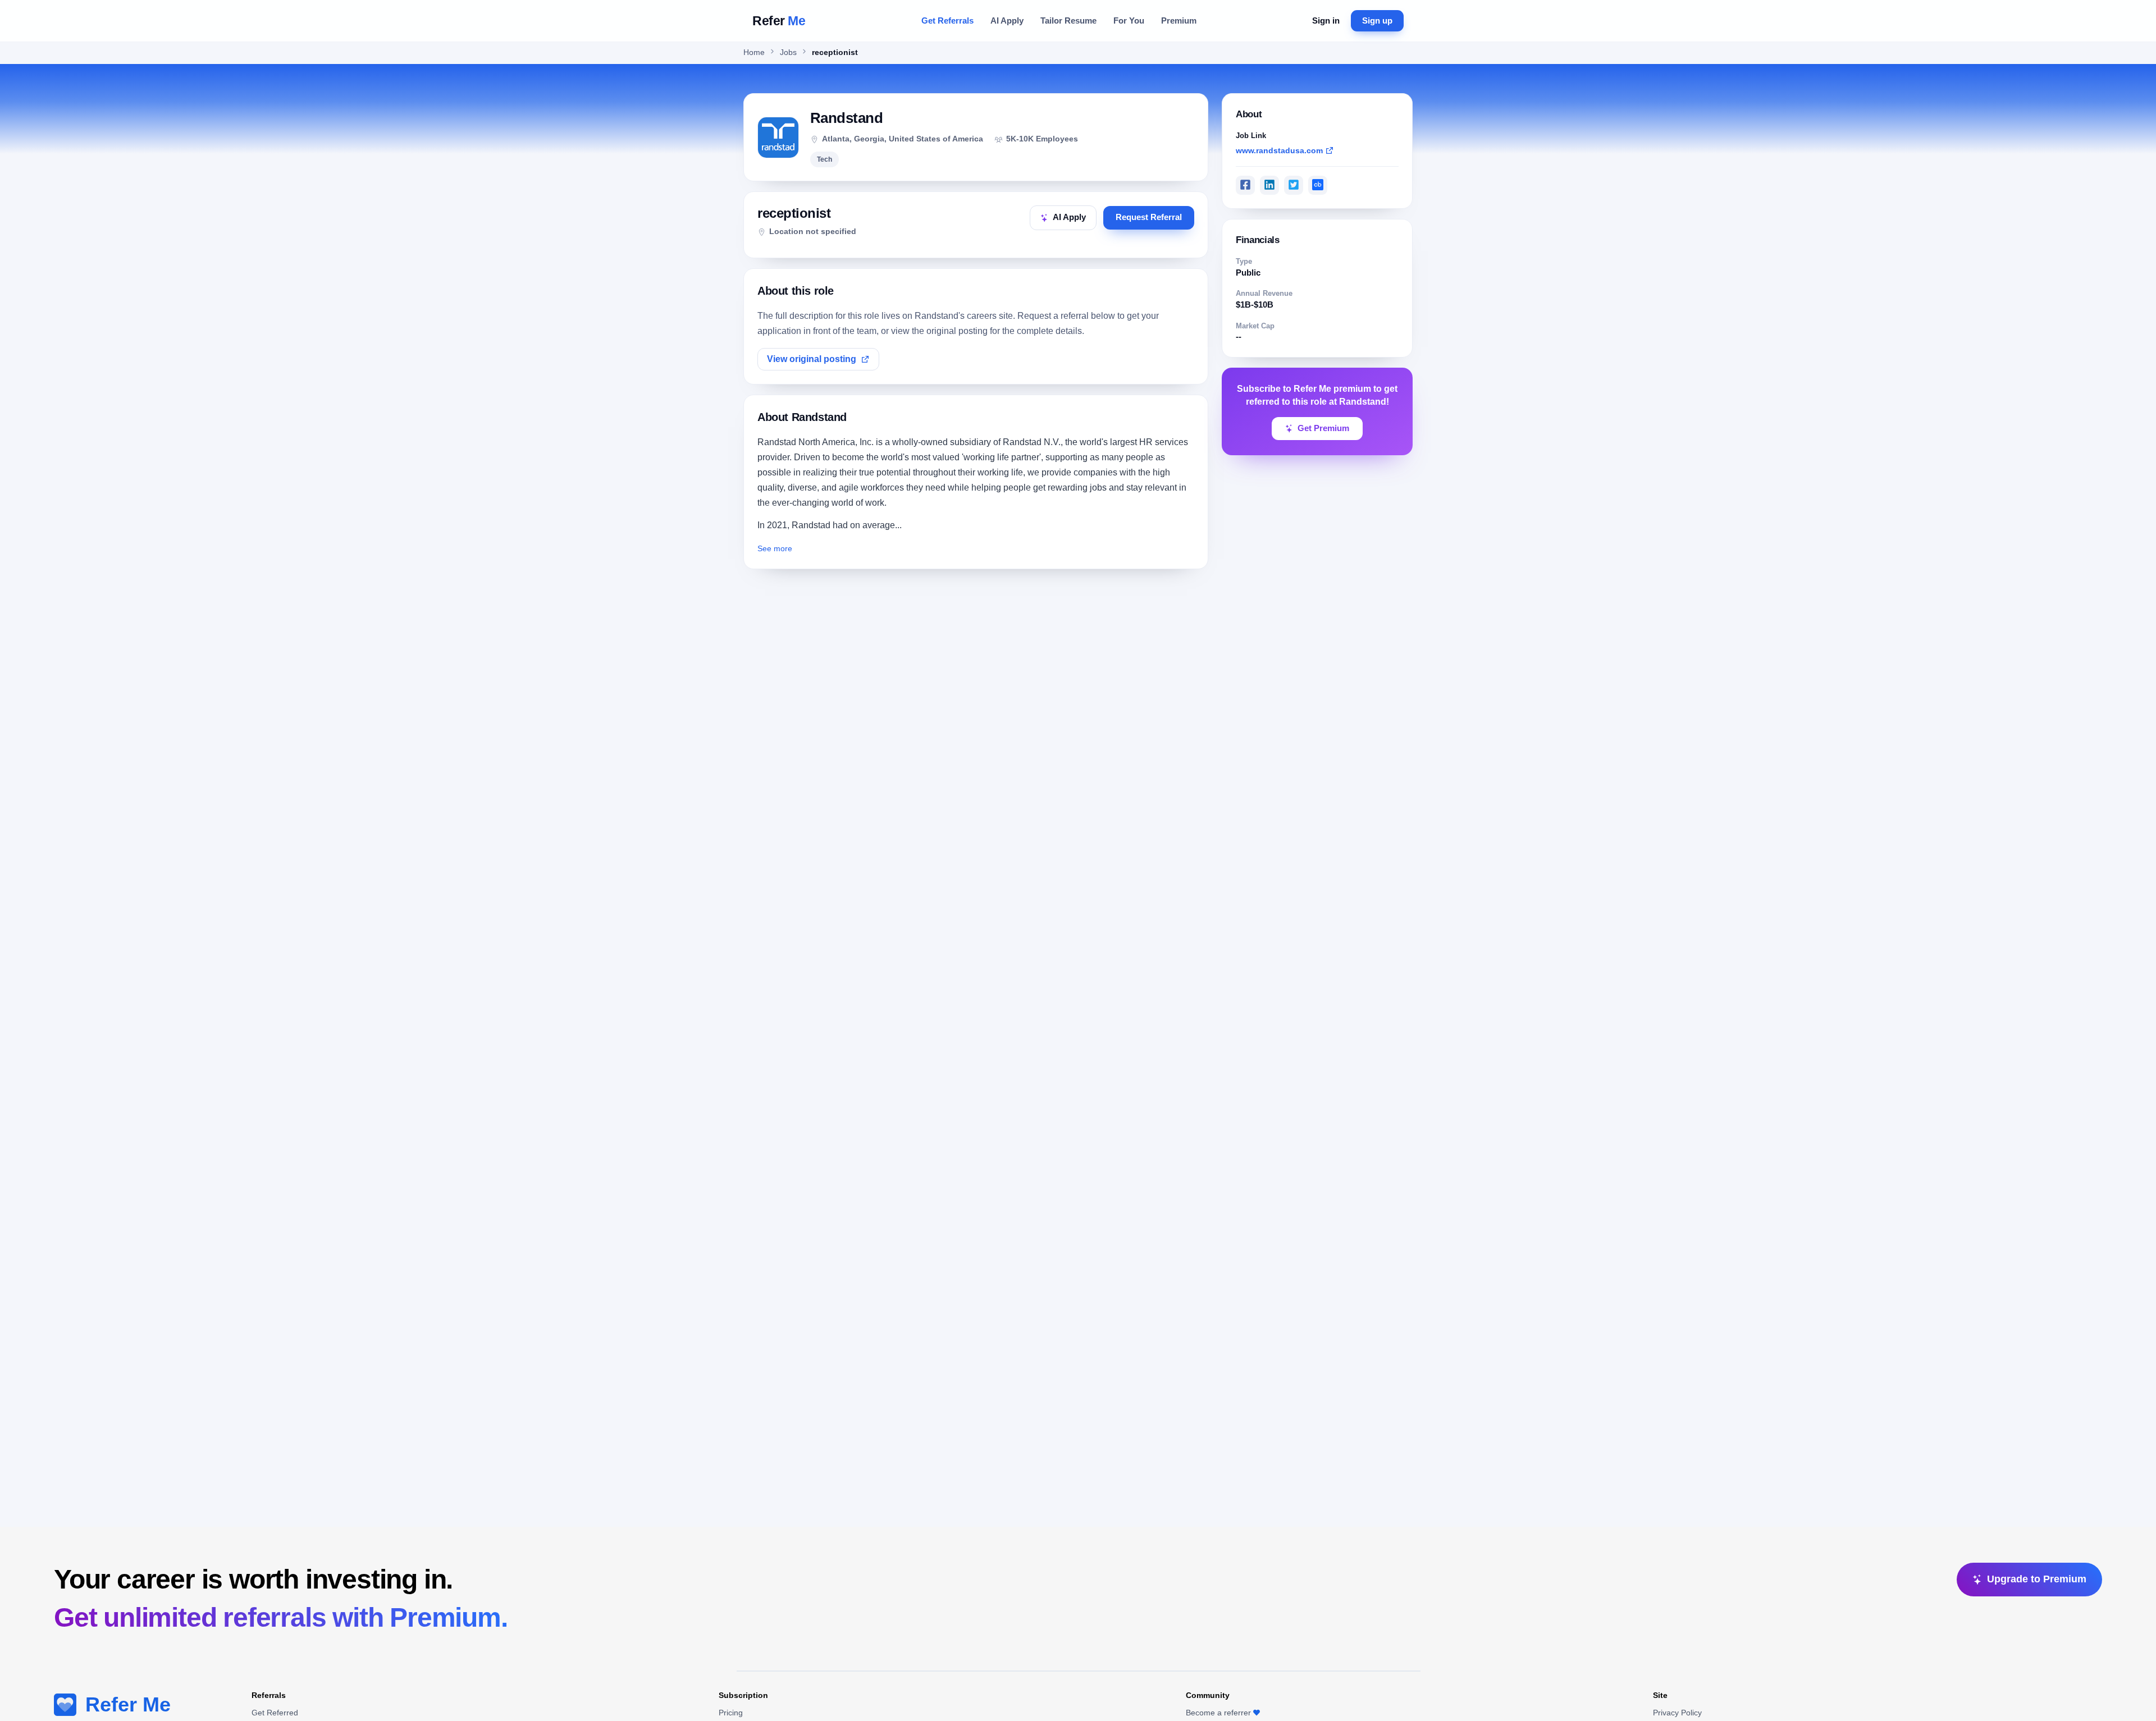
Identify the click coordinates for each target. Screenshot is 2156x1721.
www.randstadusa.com (1279, 150)
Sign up (1377, 20)
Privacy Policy (1677, 1713)
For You (1129, 20)
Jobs (788, 52)
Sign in (1326, 20)
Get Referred (275, 1713)
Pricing (731, 1713)
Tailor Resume (1068, 20)
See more (775, 548)
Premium (1179, 20)
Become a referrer (1218, 1713)
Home (754, 52)
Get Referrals (947, 20)
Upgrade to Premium (2037, 1579)
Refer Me (128, 1704)
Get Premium (1323, 428)
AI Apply (1007, 20)
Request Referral (1149, 217)
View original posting (812, 359)
